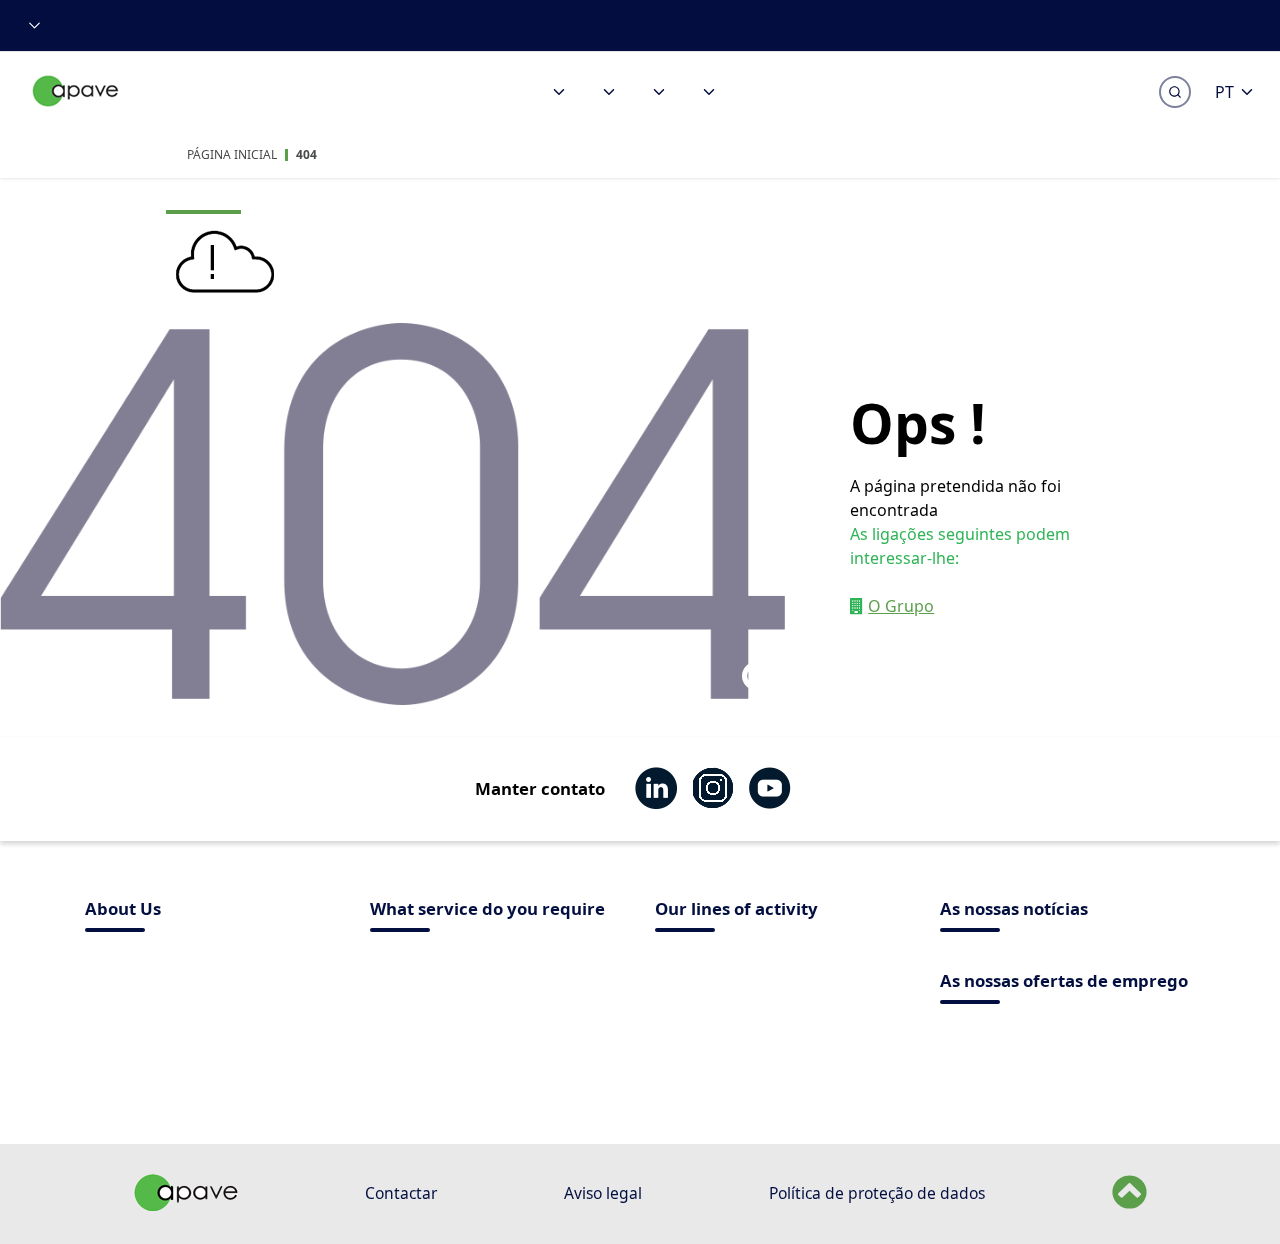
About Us (123, 910)
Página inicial (232, 154)
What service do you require (487, 910)
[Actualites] (709, 92)
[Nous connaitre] (659, 92)
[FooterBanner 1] (186, 1205)
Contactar (401, 1193)
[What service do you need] (559, 92)
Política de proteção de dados (877, 1193)
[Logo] (76, 112)
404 (306, 154)
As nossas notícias (1014, 910)
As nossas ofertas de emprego (1064, 982)
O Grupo (901, 606)
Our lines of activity (736, 910)
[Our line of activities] (609, 92)
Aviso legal (603, 1193)
